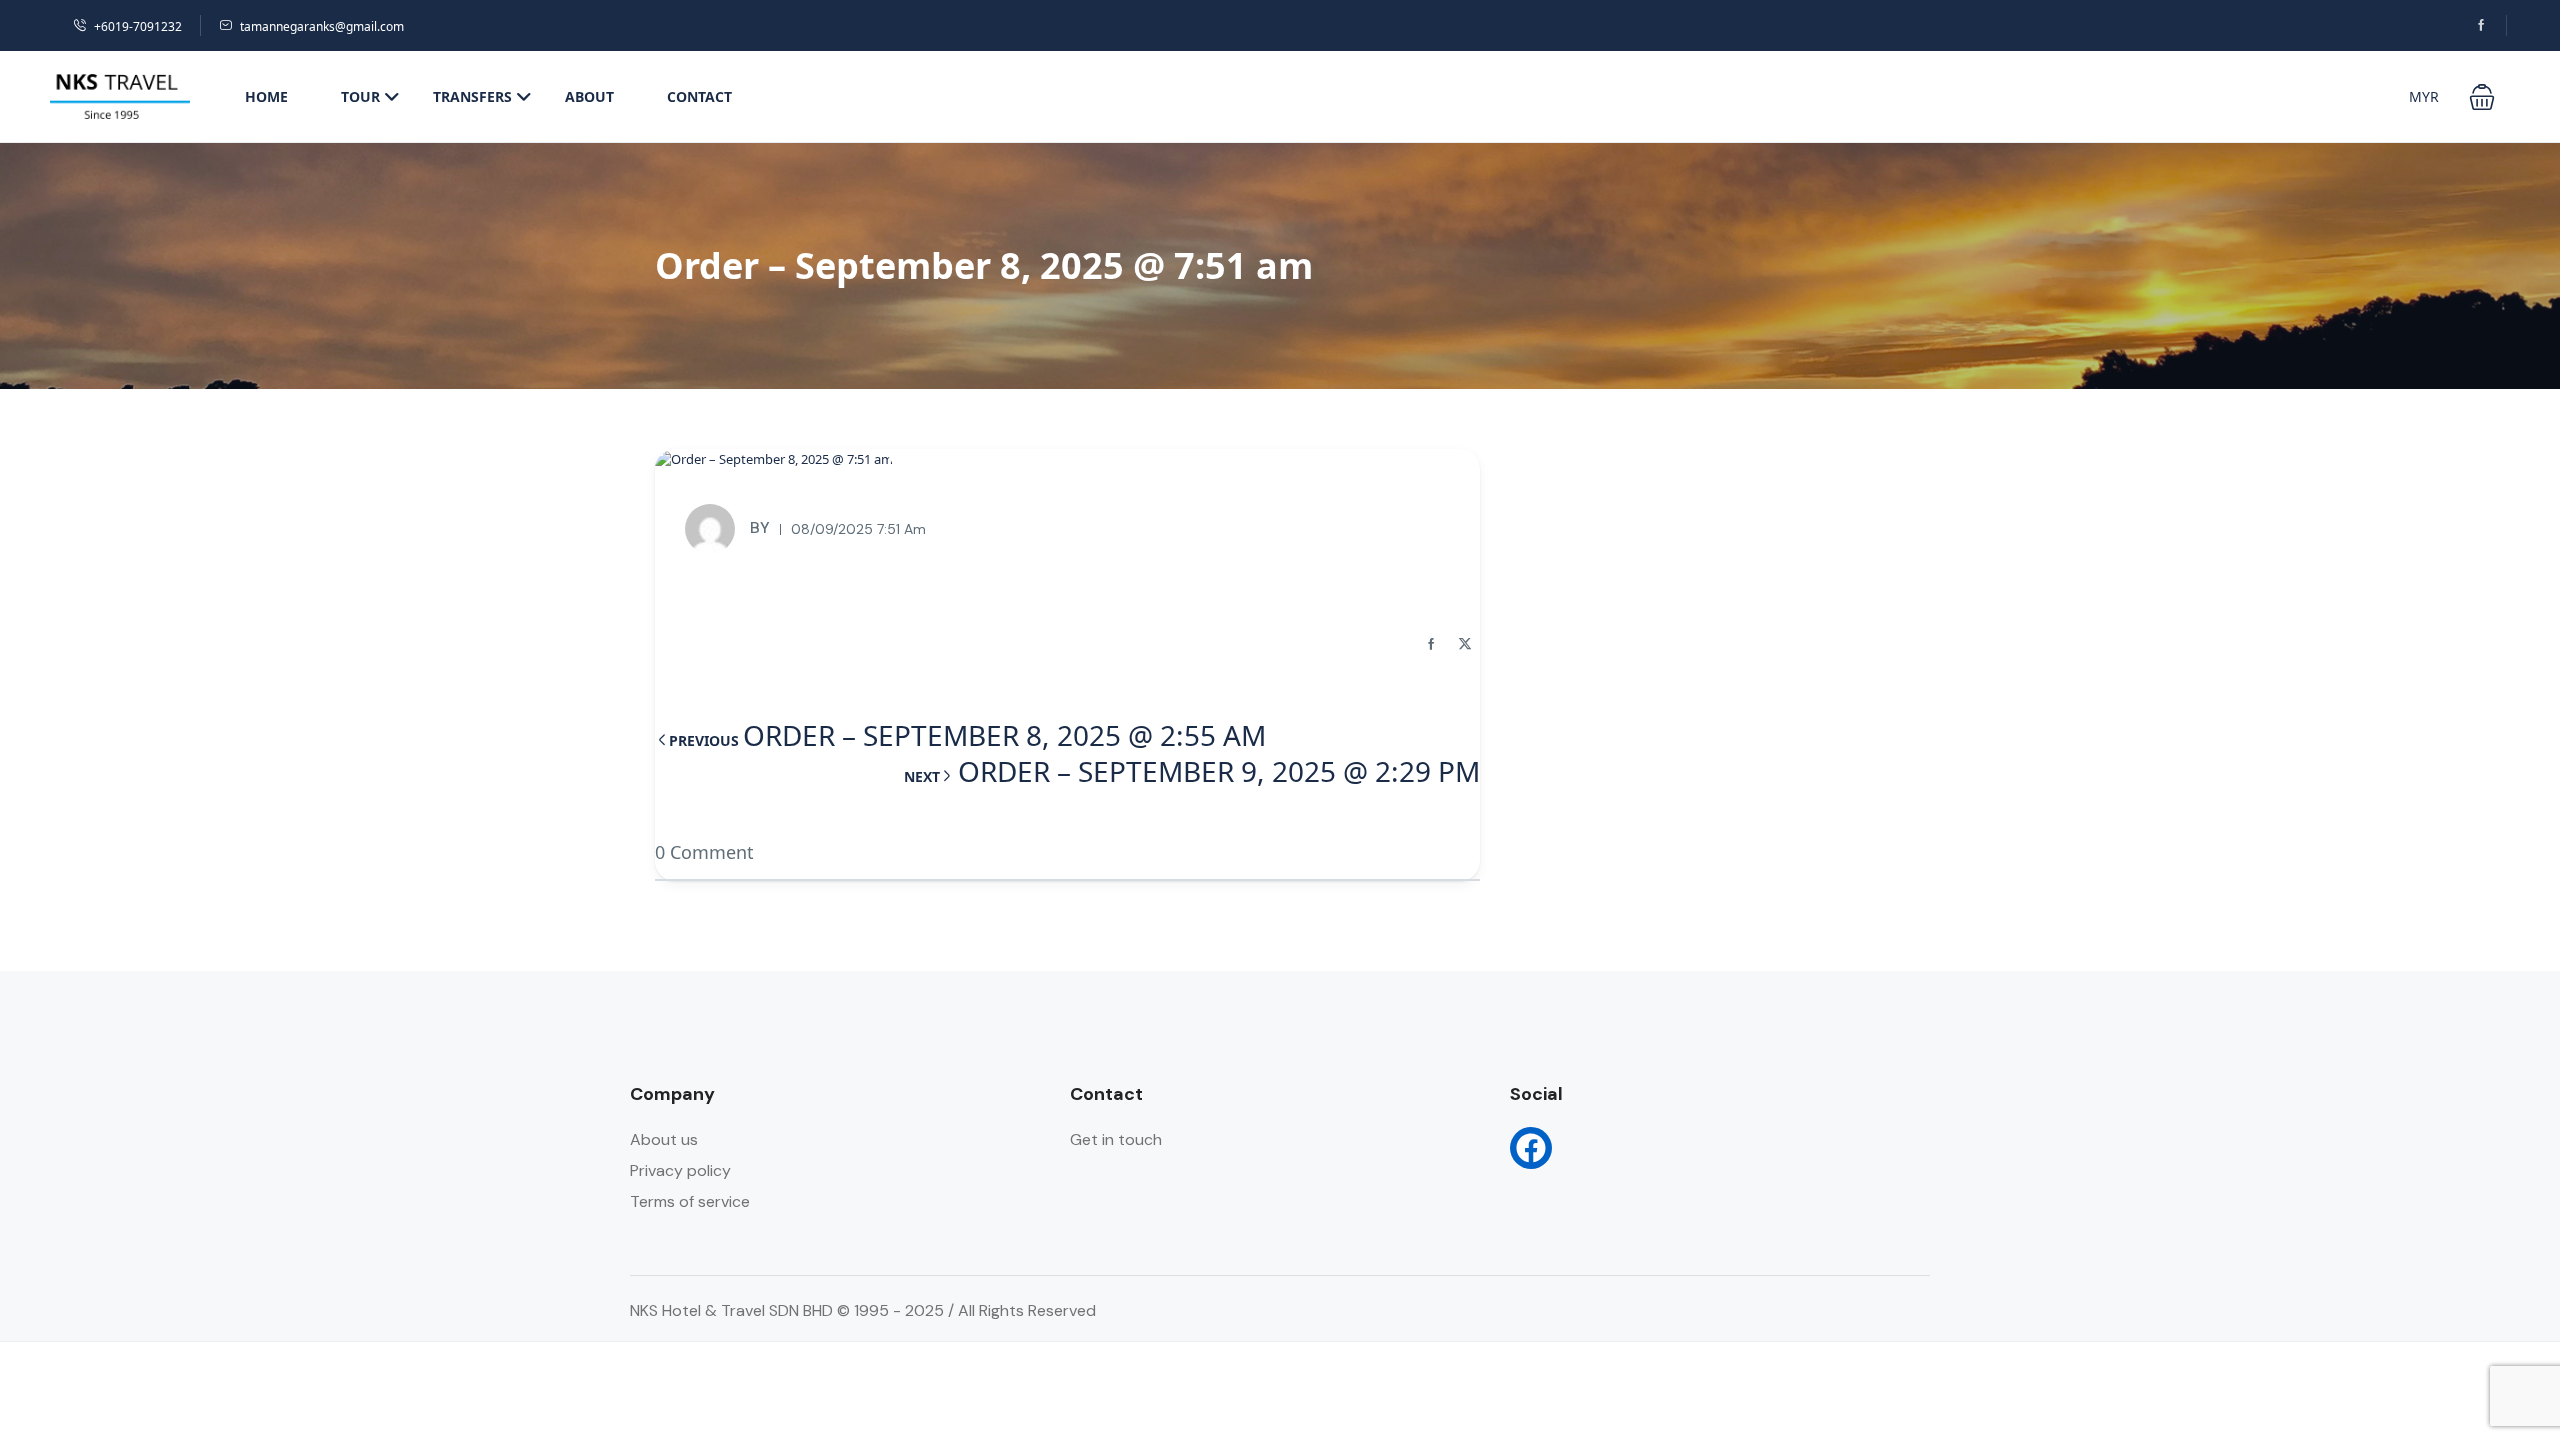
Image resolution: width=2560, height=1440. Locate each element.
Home (266, 96)
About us (664, 1139)
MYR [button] (2424, 96)
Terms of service (690, 1201)
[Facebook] (1531, 1148)
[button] (2482, 97)
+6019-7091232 (138, 26)
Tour (360, 96)
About (589, 96)
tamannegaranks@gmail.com (322, 26)
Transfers (472, 96)
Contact (699, 96)
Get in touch (1116, 1139)
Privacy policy (680, 1170)
